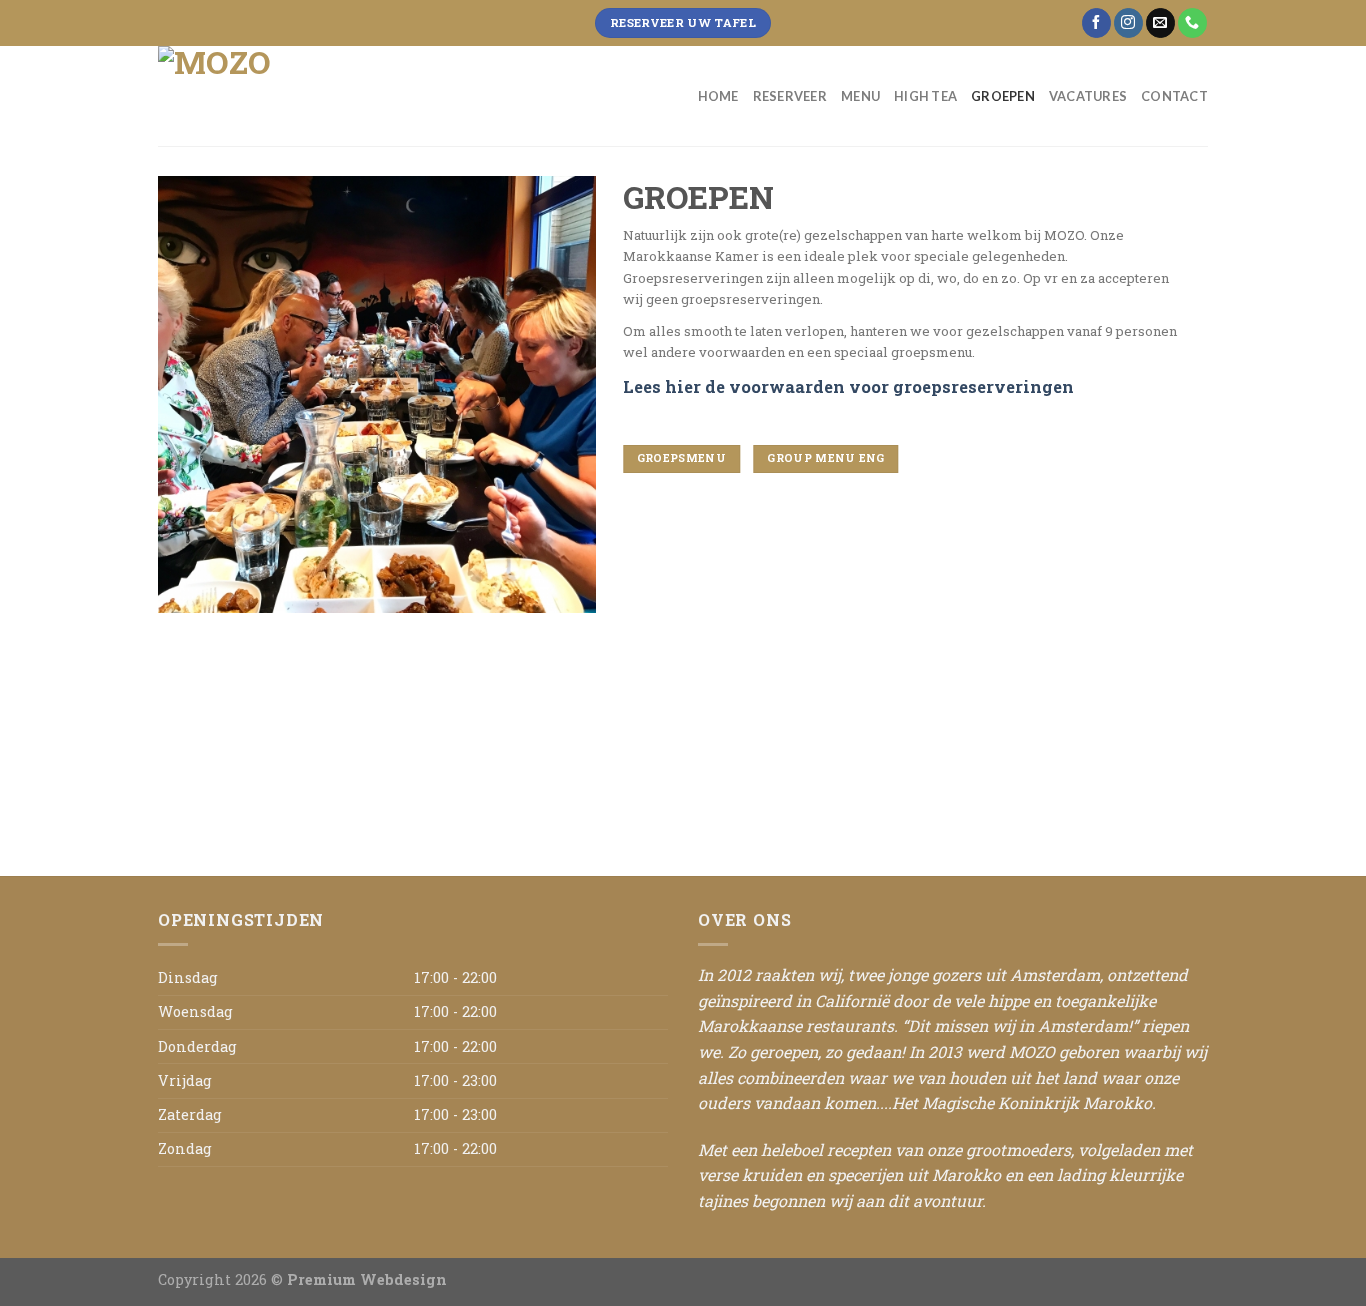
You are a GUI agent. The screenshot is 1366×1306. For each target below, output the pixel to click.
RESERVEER (790, 96)
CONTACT (1174, 96)
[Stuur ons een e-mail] (1160, 23)
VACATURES (1088, 96)
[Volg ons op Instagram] (1128, 23)
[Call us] (1192, 23)
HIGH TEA (925, 96)
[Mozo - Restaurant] (258, 96)
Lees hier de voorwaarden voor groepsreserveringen (848, 386)
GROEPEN (1003, 96)
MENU (860, 96)
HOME (718, 96)
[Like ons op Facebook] (1096, 23)
